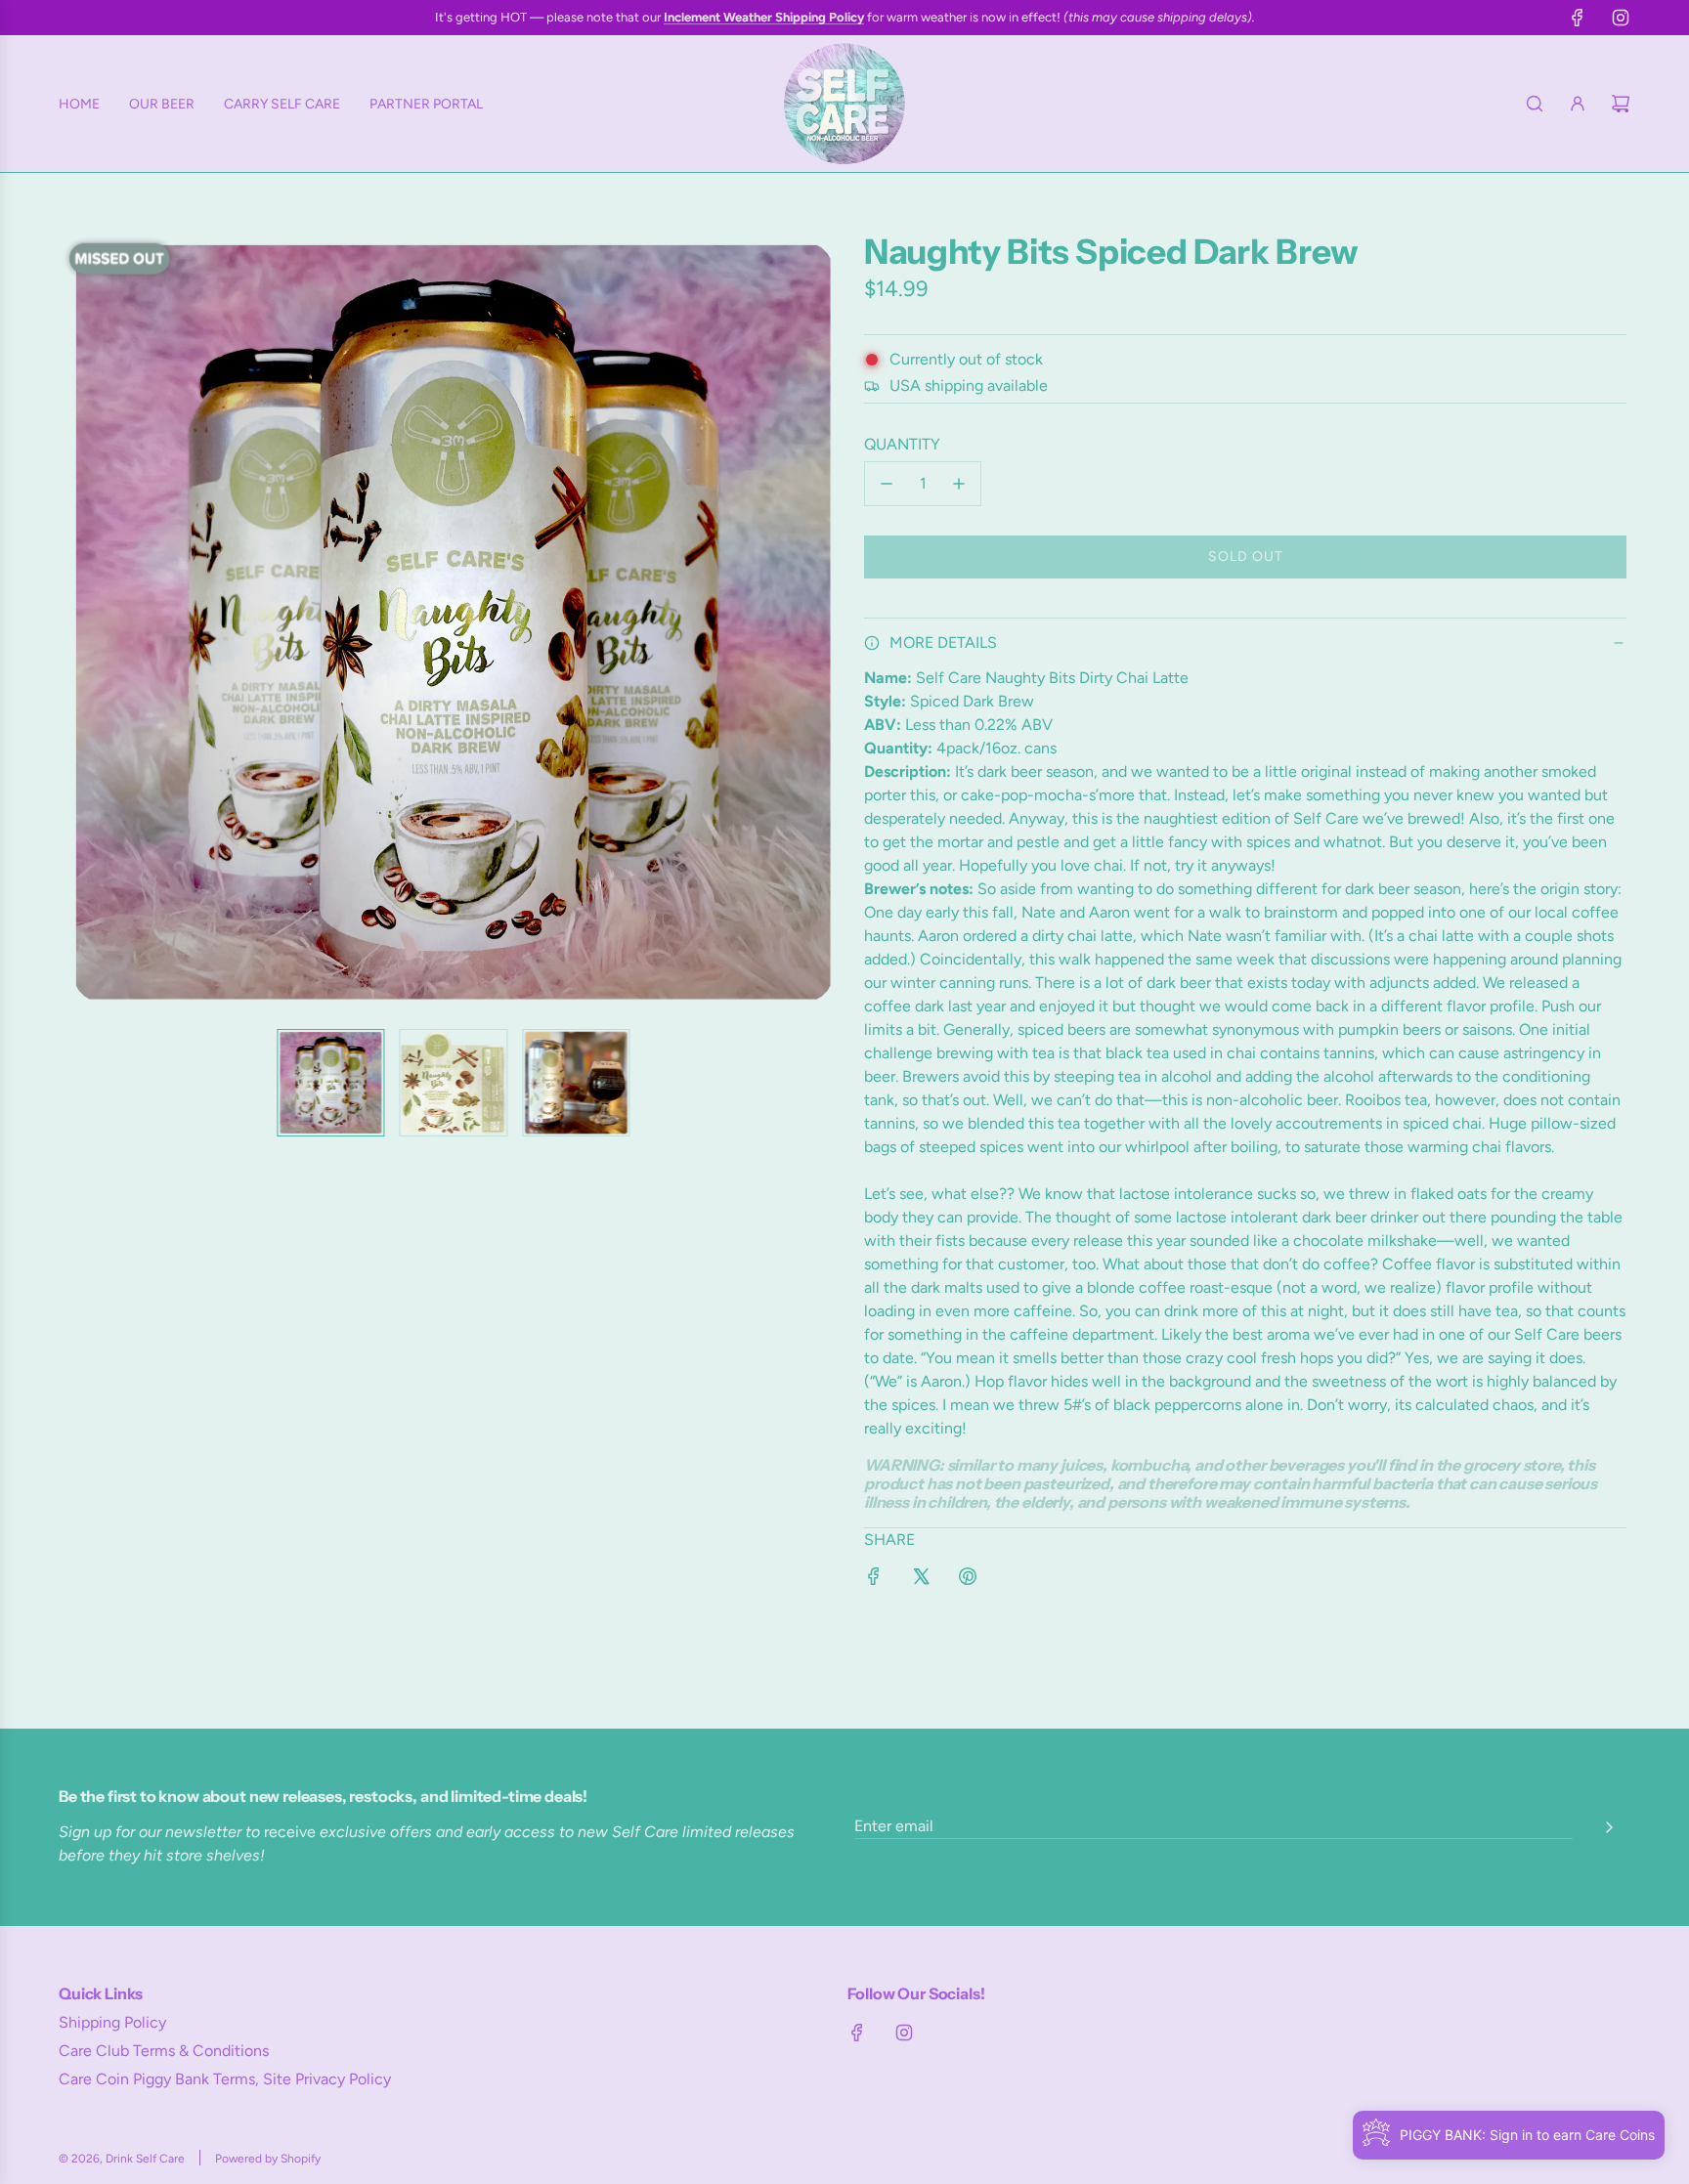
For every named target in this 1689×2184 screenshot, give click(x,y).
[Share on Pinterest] (968, 1575)
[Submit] (1609, 1827)
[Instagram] (1621, 18)
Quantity (902, 444)
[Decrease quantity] (887, 484)
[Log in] (1578, 104)
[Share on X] (921, 1575)
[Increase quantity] (959, 484)
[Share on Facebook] (874, 1575)
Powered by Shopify (268, 2159)
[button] (88, 622)
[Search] (1535, 104)
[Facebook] (1578, 18)
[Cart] (1621, 104)
